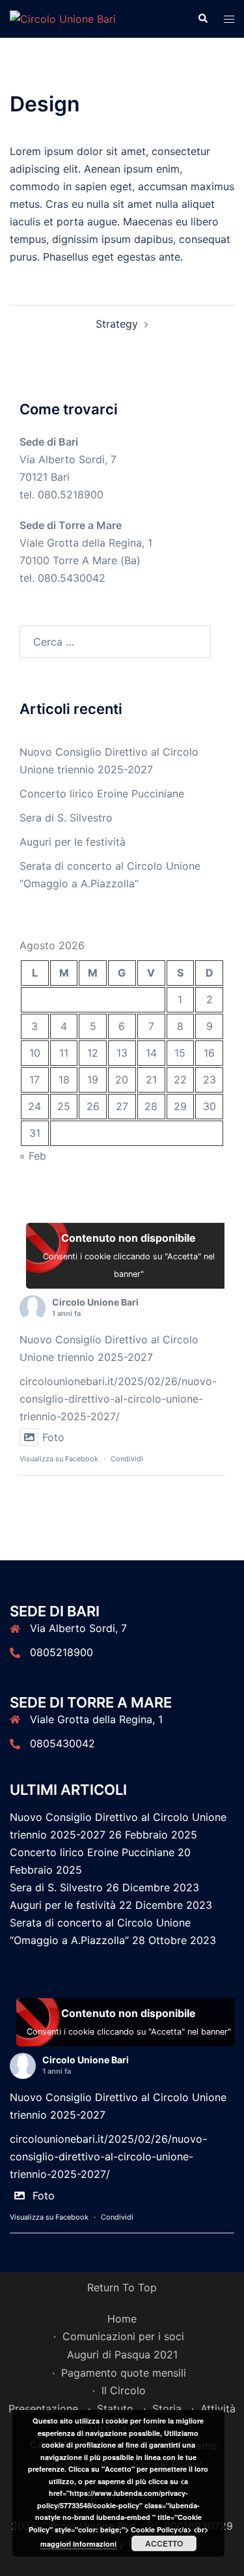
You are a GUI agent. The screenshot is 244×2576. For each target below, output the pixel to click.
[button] (202, 19)
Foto (53, 1437)
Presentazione (43, 2409)
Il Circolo (124, 2390)
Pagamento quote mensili (124, 2373)
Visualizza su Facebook (59, 1459)
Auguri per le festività (73, 842)
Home (122, 2319)
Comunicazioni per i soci (123, 2336)
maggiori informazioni (78, 2544)
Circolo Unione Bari (95, 1302)
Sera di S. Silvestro (66, 818)
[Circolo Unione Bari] (63, 18)
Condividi (127, 1459)
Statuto (115, 2409)
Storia (167, 2409)
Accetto (164, 2543)
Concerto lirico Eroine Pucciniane (102, 794)
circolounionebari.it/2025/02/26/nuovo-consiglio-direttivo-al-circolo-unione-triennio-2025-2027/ (118, 1399)
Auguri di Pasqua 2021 (122, 2354)
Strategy (117, 324)
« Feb (33, 1156)
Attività (218, 2409)
